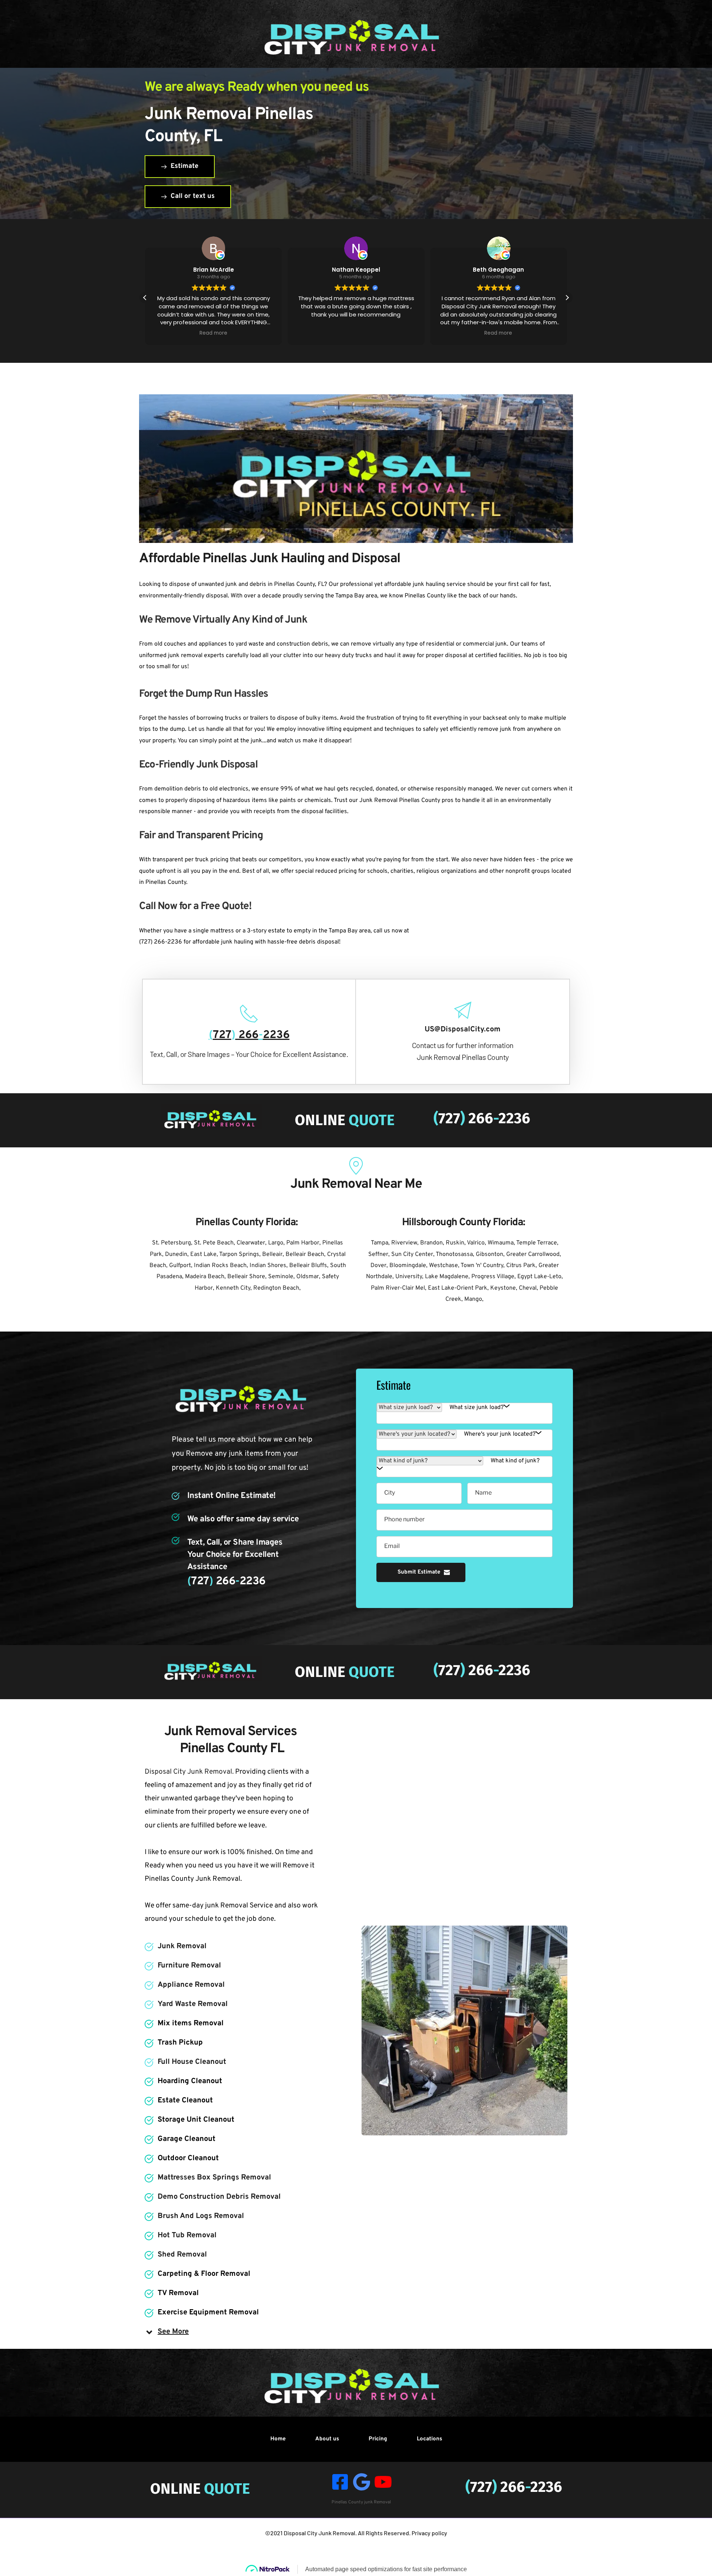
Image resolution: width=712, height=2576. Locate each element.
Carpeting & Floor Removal (204, 2274)
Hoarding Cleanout (190, 2081)
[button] (567, 298)
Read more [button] (356, 333)
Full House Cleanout (192, 2062)
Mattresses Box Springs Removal (214, 2178)
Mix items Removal (191, 2023)
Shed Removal (182, 2255)
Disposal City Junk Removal (319, 2533)
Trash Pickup (180, 2043)
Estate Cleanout (185, 2101)
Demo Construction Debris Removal (219, 2197)
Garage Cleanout (187, 2139)
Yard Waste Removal (193, 2004)
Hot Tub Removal (187, 2235)
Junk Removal (182, 1946)
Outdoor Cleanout (188, 2158)
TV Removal (178, 2293)
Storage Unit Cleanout (196, 2120)
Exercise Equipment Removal (208, 2313)
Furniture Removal (189, 1966)
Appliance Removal (191, 1985)
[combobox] (479, 1408)
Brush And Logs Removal (201, 2216)
